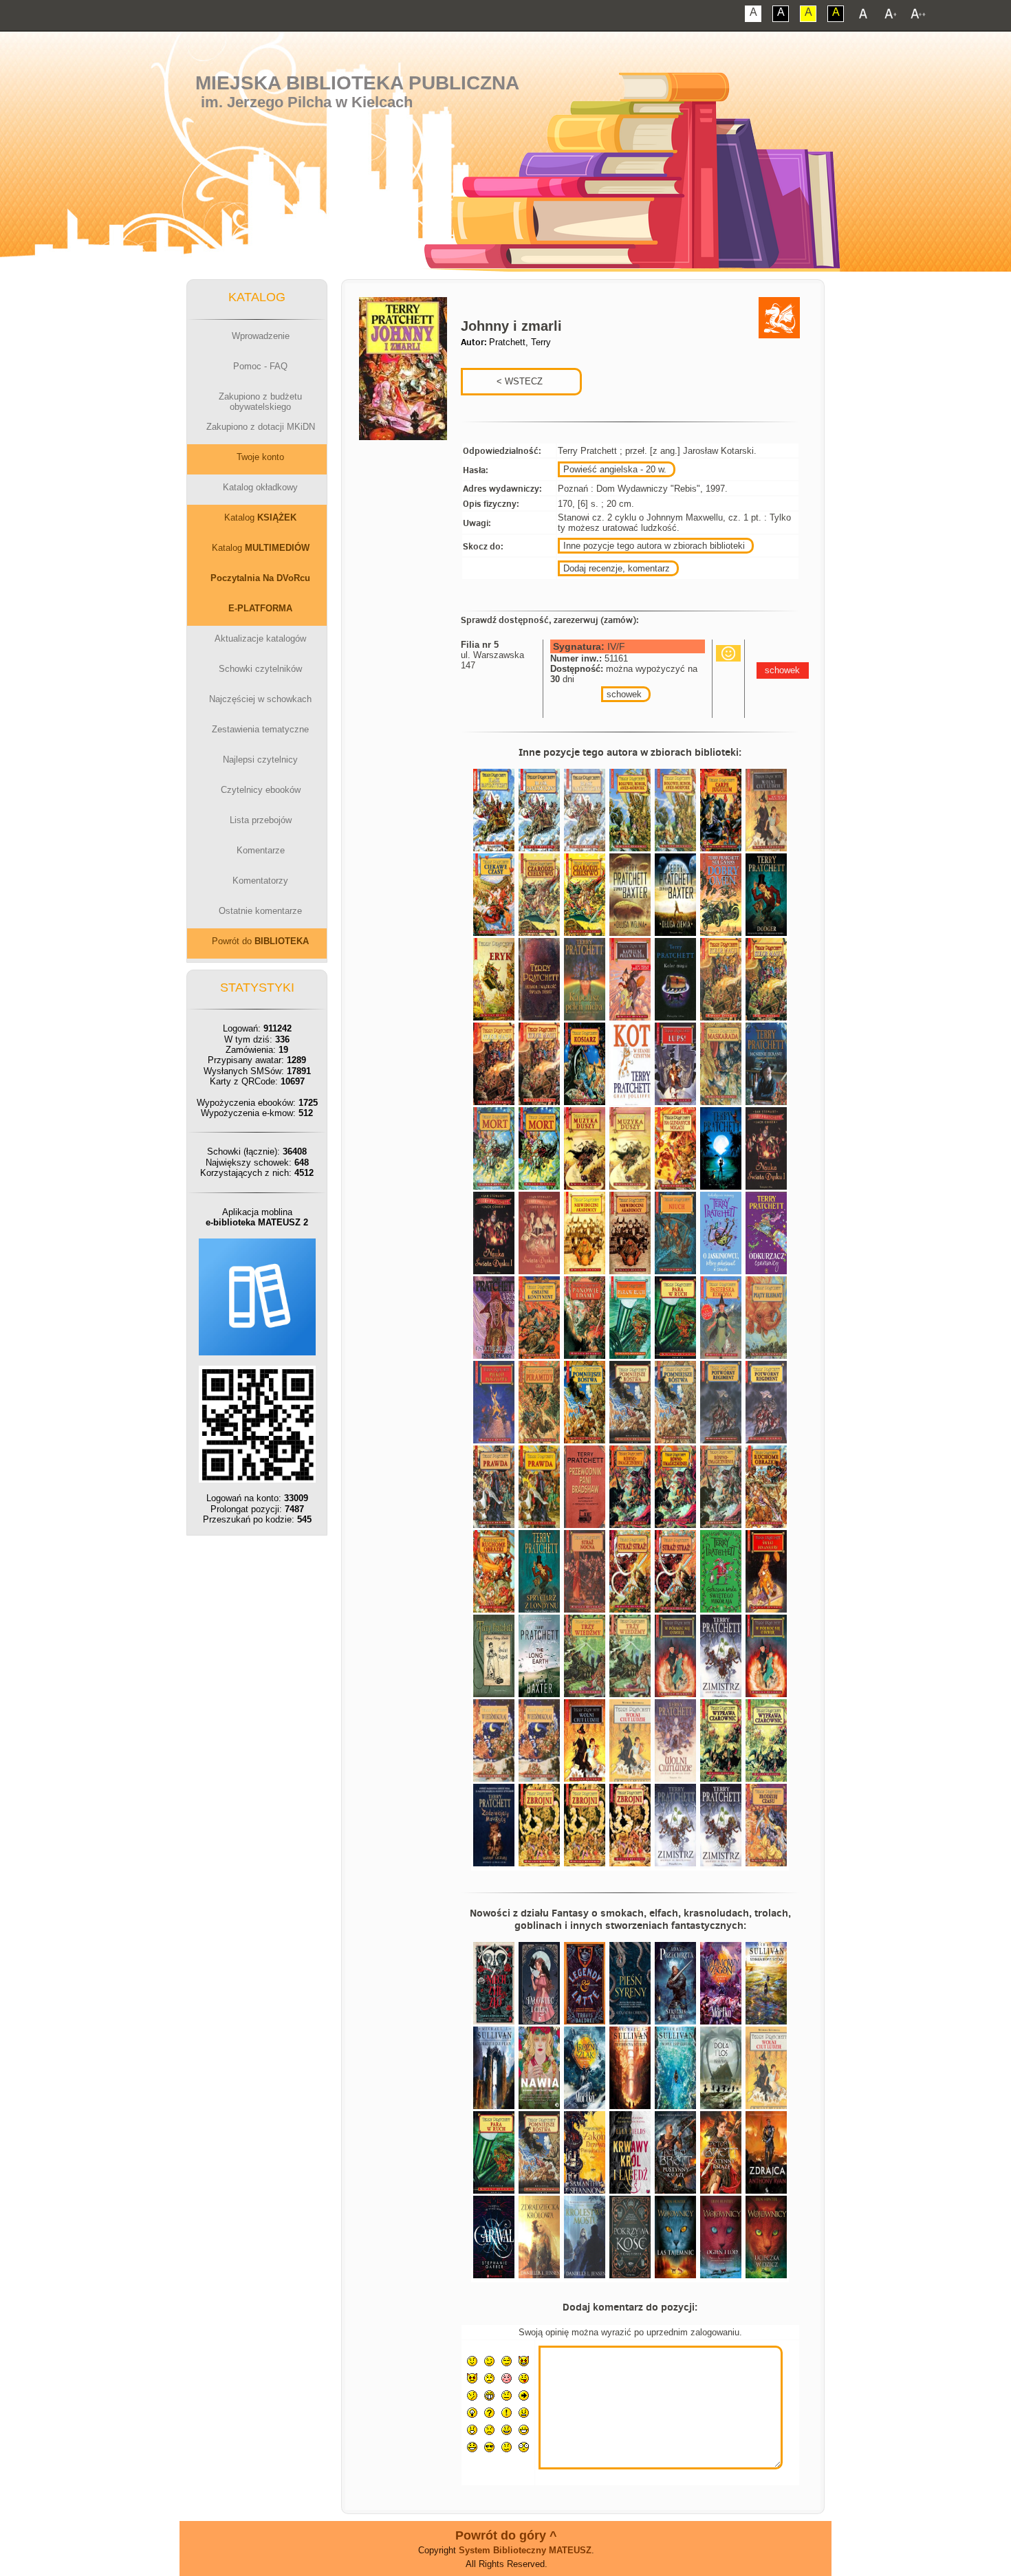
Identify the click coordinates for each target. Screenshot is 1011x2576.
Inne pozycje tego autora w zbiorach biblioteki (654, 546)
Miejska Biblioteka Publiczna (357, 83)
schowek (624, 694)
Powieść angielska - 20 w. (615, 469)
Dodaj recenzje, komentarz (617, 568)
